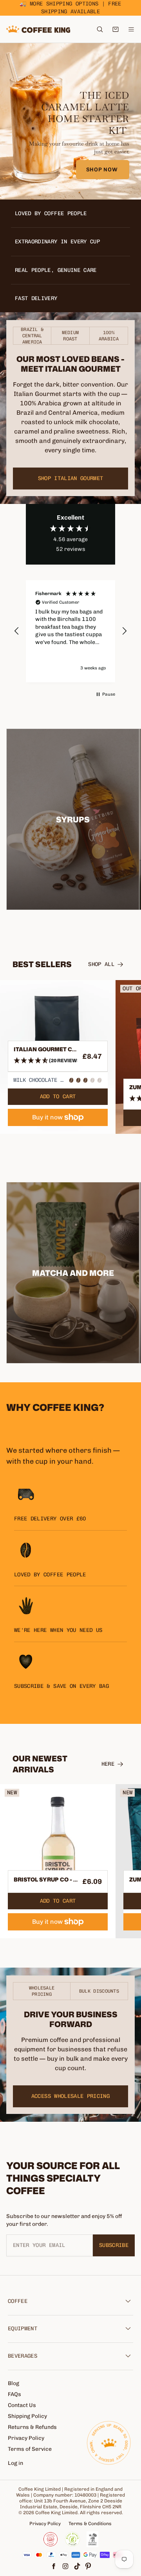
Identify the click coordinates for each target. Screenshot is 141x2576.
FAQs (14, 2394)
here (108, 1764)
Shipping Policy (27, 2416)
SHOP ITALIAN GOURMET (71, 478)
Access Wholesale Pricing (70, 2096)
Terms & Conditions (90, 2524)
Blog (14, 2383)
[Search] (100, 29)
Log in (15, 2463)
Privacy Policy (26, 2438)
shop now (103, 170)
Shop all (101, 964)
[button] (17, 631)
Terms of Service (30, 2449)
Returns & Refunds (32, 2427)
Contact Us (22, 2405)
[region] (70, 631)
